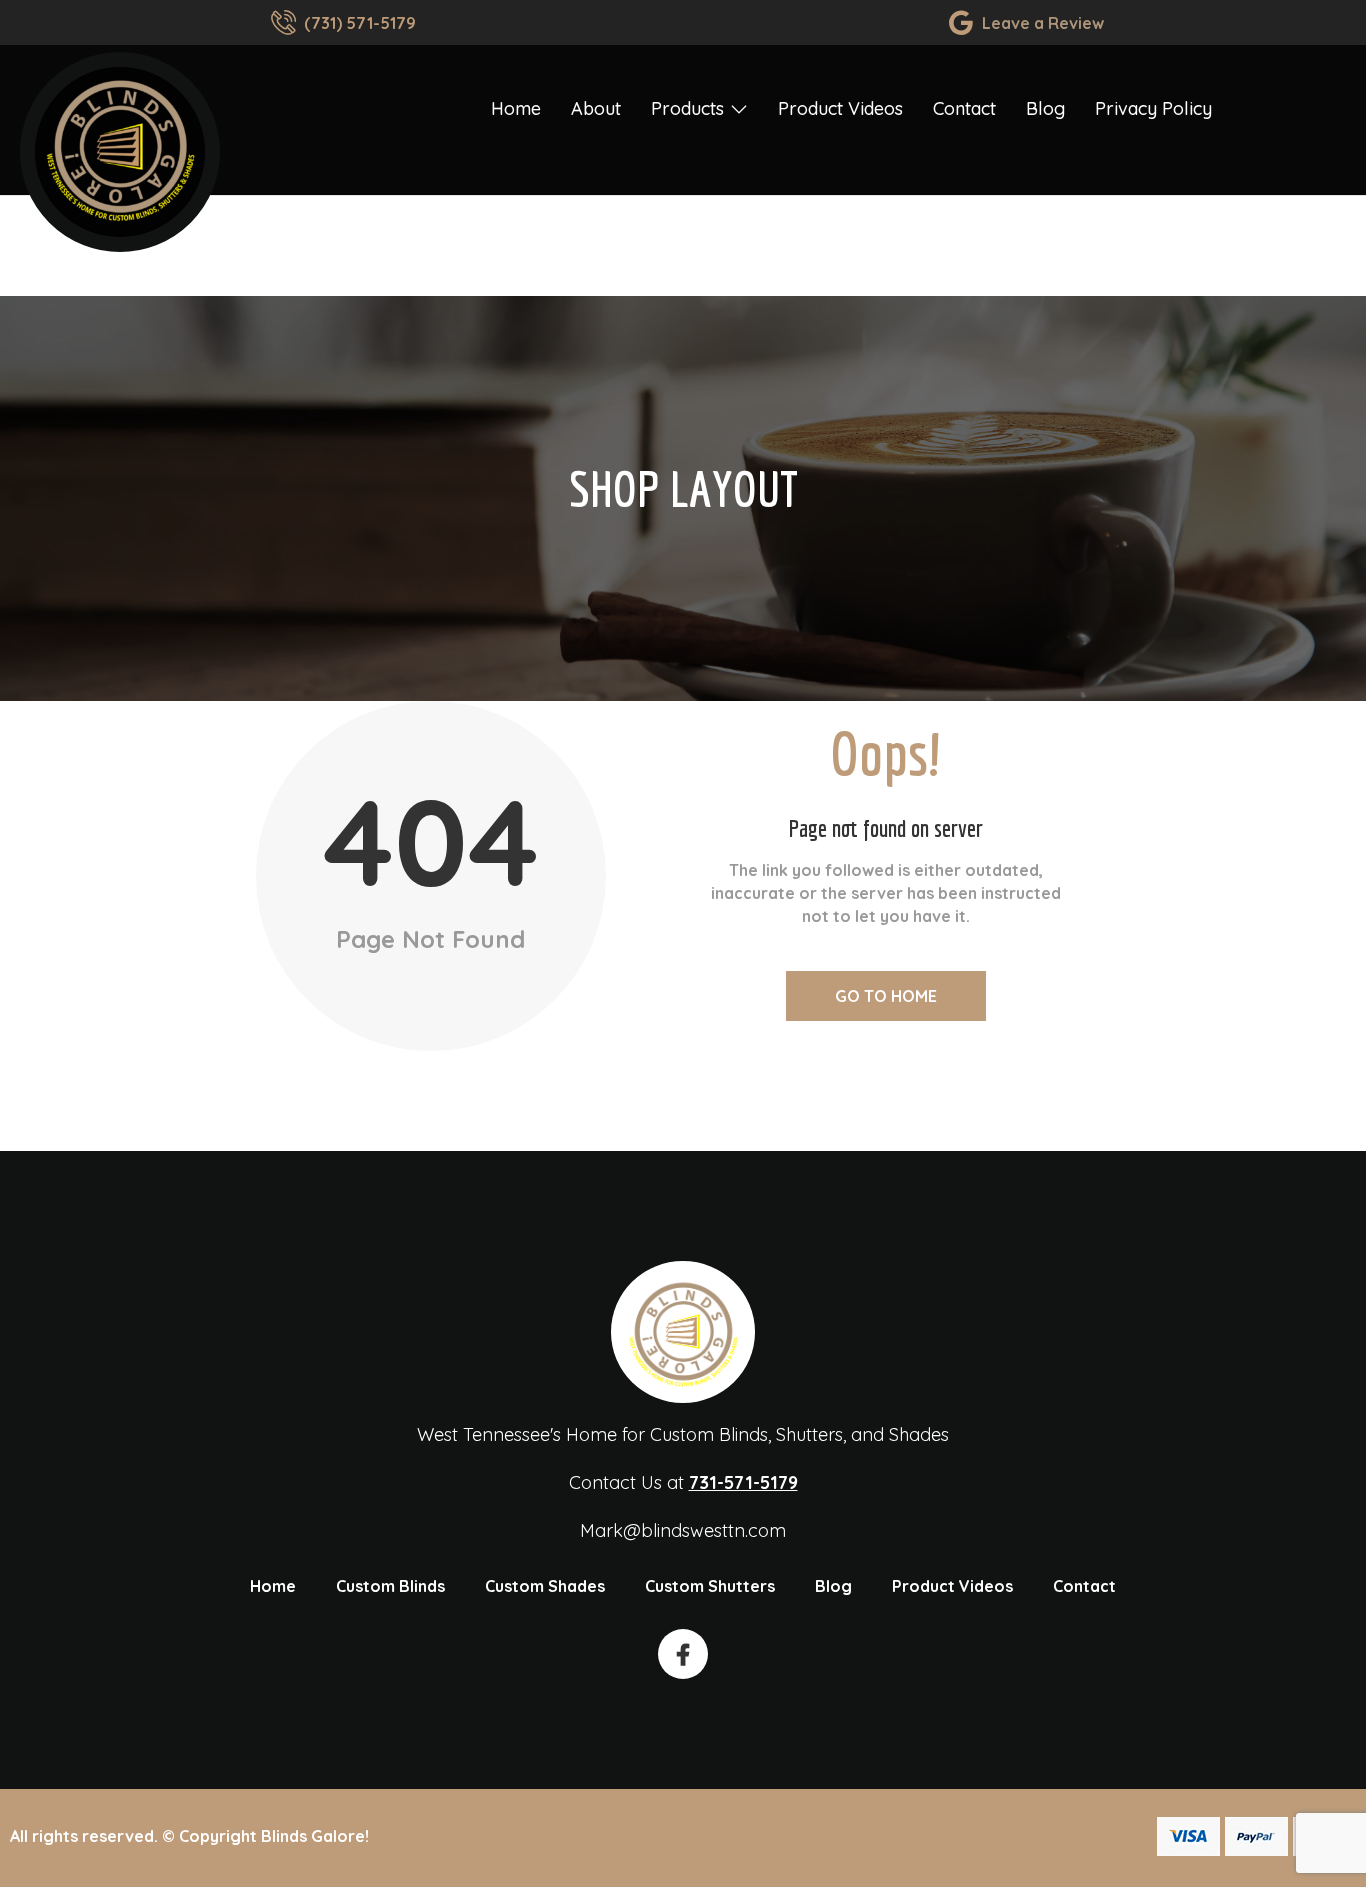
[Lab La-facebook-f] (683, 1654)
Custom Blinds (390, 1586)
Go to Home (886, 996)
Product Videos (840, 108)
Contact (964, 108)
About (596, 108)
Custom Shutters (710, 1586)
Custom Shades (545, 1586)
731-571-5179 (743, 1482)
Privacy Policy (1153, 108)
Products (687, 108)
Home (516, 108)
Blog (1045, 108)
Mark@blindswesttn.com (683, 1530)
